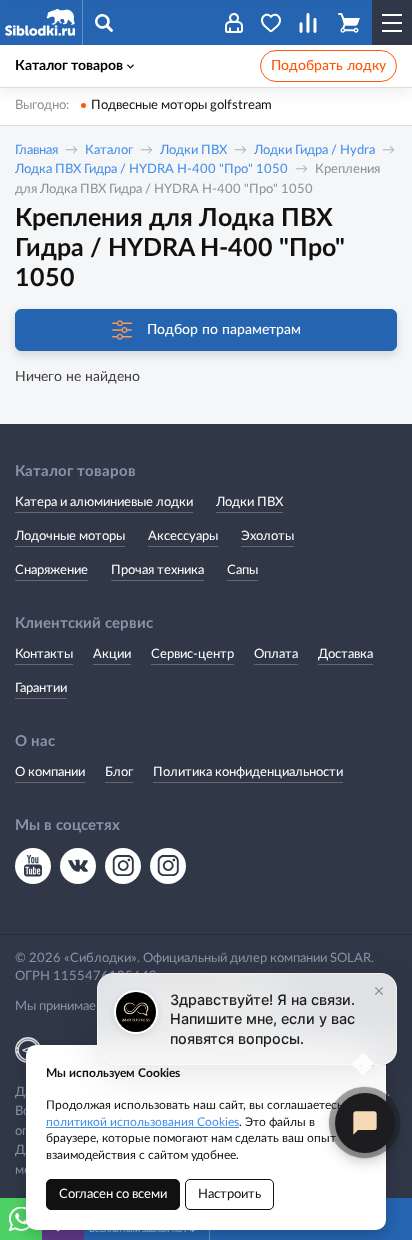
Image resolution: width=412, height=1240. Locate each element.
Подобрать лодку (328, 66)
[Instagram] (123, 866)
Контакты (44, 654)
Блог (119, 772)
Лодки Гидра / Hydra (314, 150)
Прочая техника (157, 570)
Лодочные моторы (70, 536)
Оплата (276, 654)
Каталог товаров (69, 66)
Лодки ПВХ (193, 150)
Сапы (242, 570)
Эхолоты (267, 536)
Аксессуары (183, 536)
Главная (36, 150)
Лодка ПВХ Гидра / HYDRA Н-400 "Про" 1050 (151, 169)
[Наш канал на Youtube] (33, 866)
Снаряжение (51, 570)
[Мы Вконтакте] (78, 866)
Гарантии (41, 688)
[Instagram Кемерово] (168, 866)
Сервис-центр (192, 654)
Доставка (345, 654)
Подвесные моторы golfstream (181, 105)
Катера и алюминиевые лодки (104, 502)
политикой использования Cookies (142, 1122)
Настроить (229, 1194)
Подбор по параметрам (224, 330)
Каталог (109, 150)
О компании (50, 772)
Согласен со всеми (113, 1194)
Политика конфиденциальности (248, 772)
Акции (112, 654)
